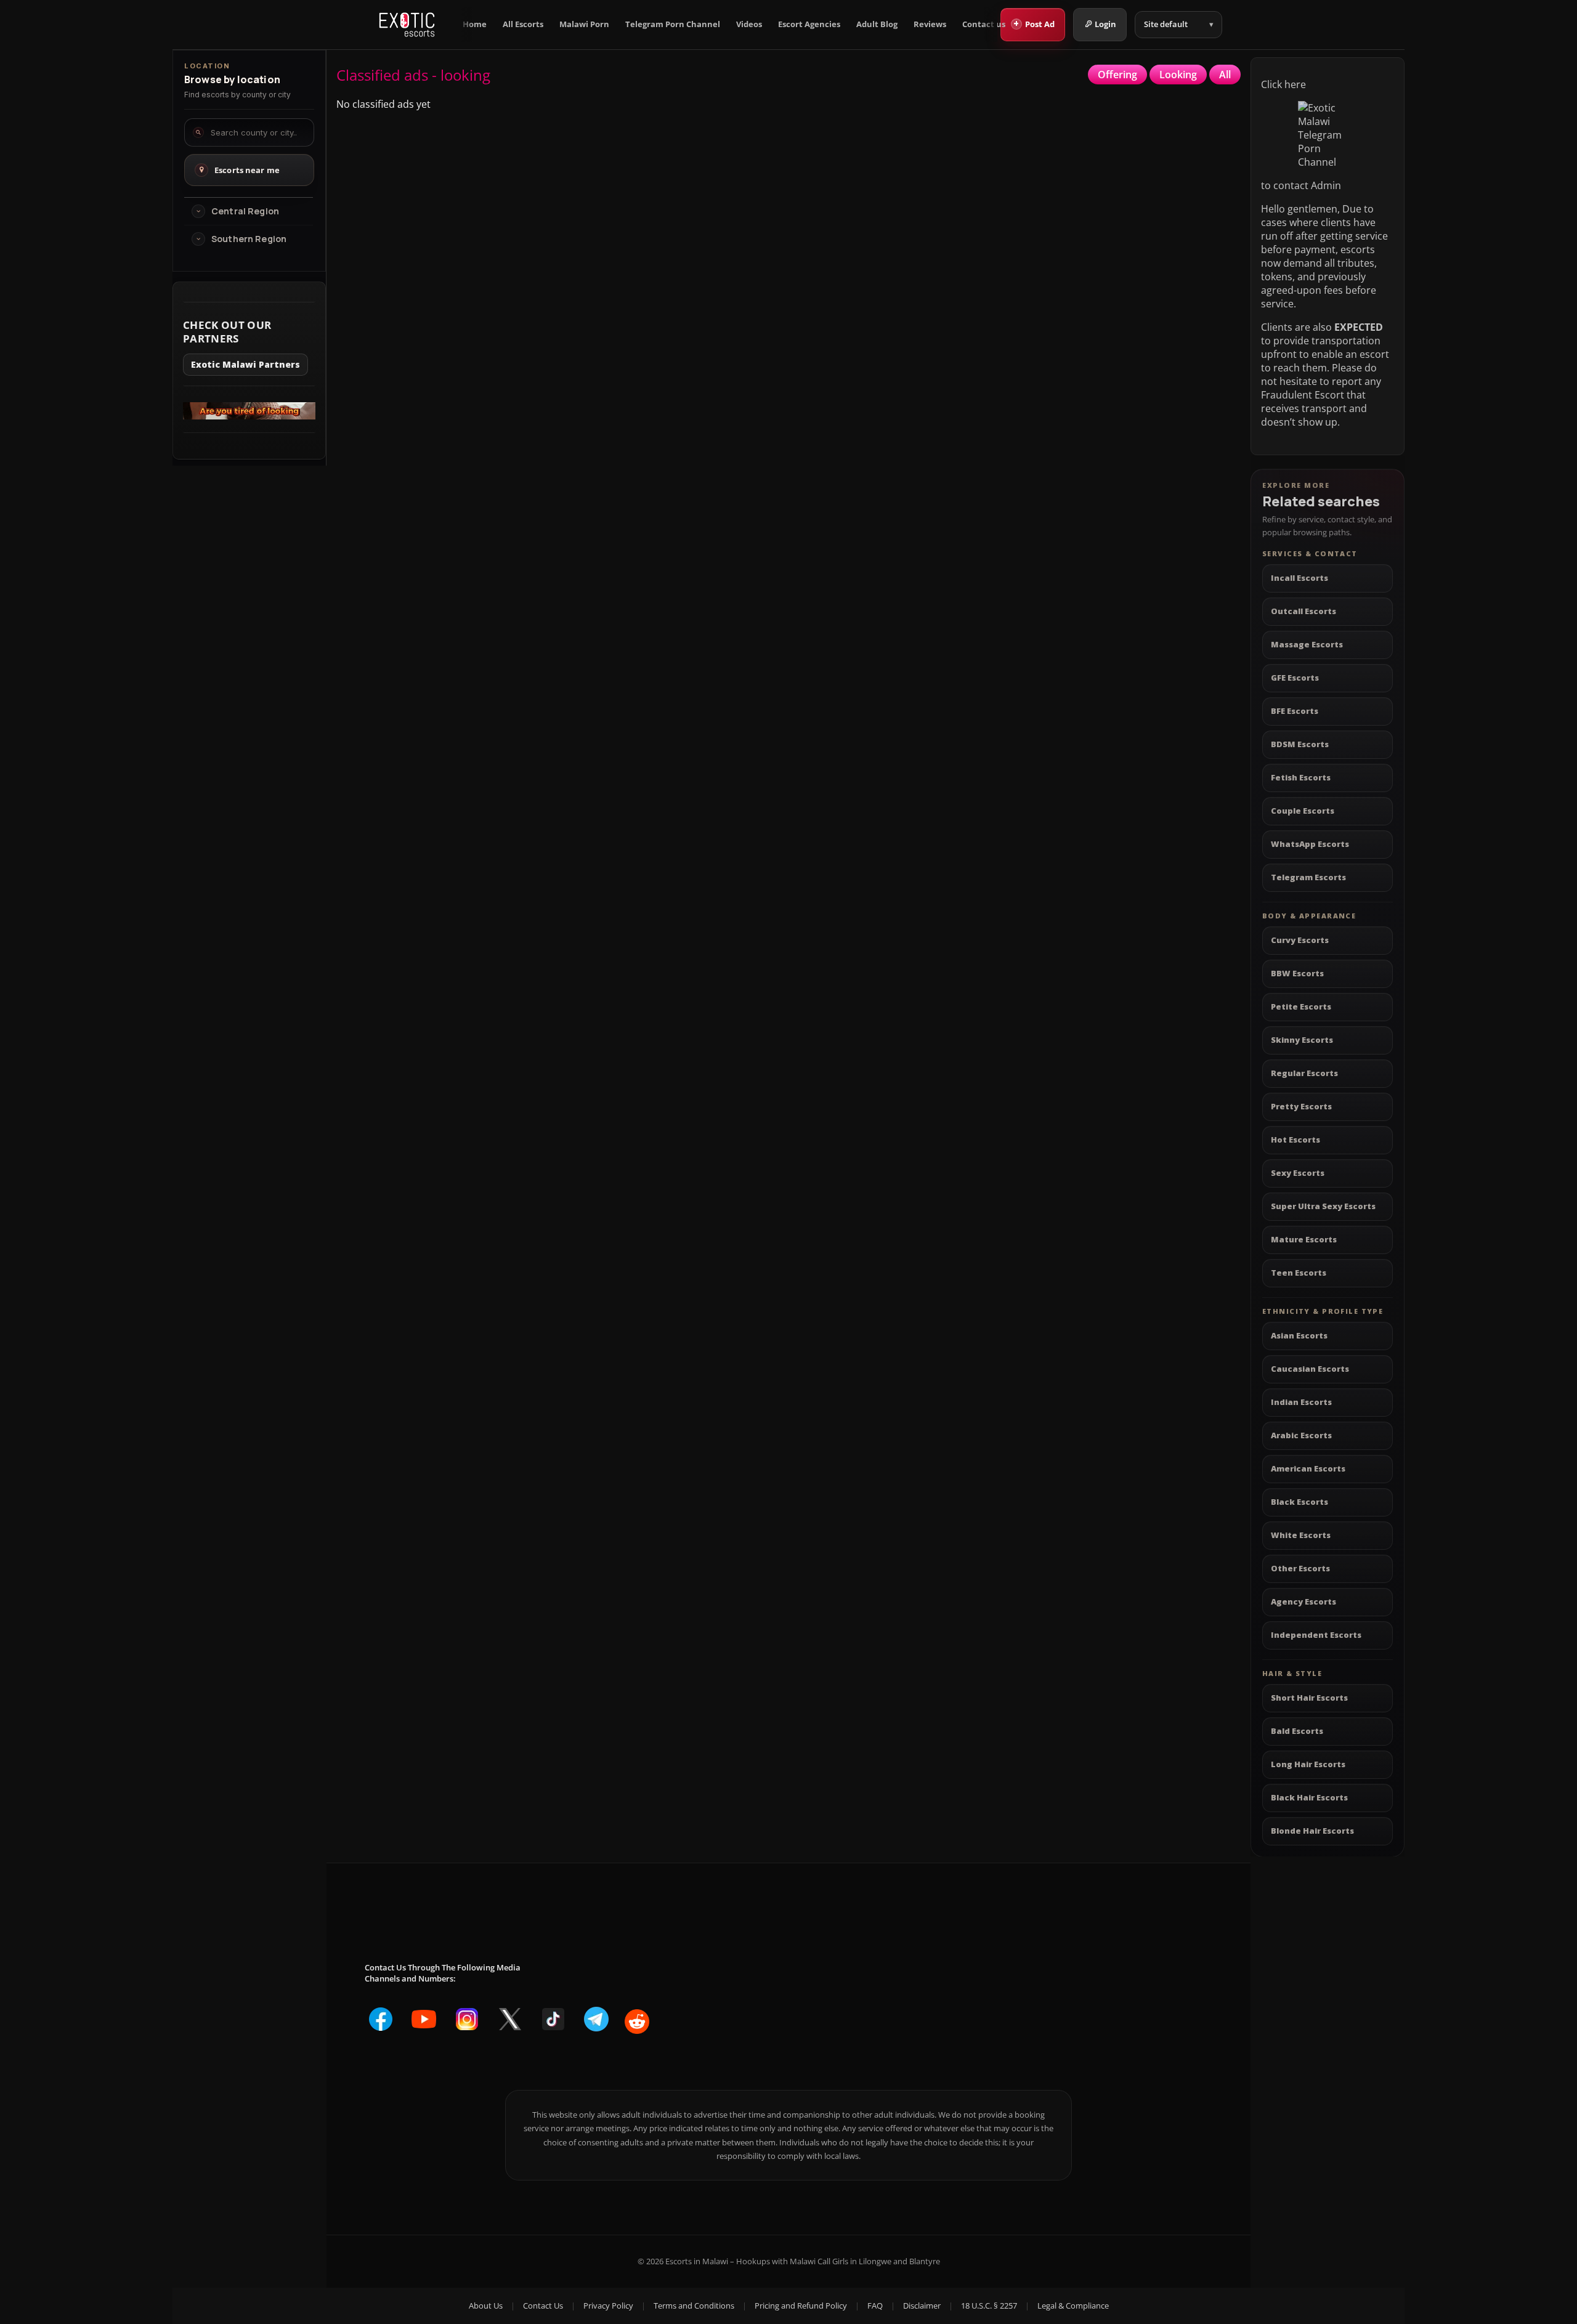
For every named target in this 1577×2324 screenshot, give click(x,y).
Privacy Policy (608, 2306)
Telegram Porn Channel (673, 24)
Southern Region (249, 239)
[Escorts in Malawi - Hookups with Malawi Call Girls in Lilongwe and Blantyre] (407, 25)
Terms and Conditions (694, 2306)
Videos (749, 24)
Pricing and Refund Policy (801, 2306)
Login (1105, 24)
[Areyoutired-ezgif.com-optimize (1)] (249, 416)
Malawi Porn (584, 24)
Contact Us (543, 2306)
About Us (486, 2306)
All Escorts (523, 24)
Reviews (930, 24)
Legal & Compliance (1073, 2306)
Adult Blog (877, 24)
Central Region (245, 211)
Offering (1117, 75)
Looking (1178, 75)
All (1225, 75)
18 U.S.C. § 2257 (989, 2306)
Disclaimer (922, 2306)
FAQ (875, 2306)
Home (475, 24)
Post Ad (1034, 23)
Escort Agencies (809, 24)
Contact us (984, 24)
